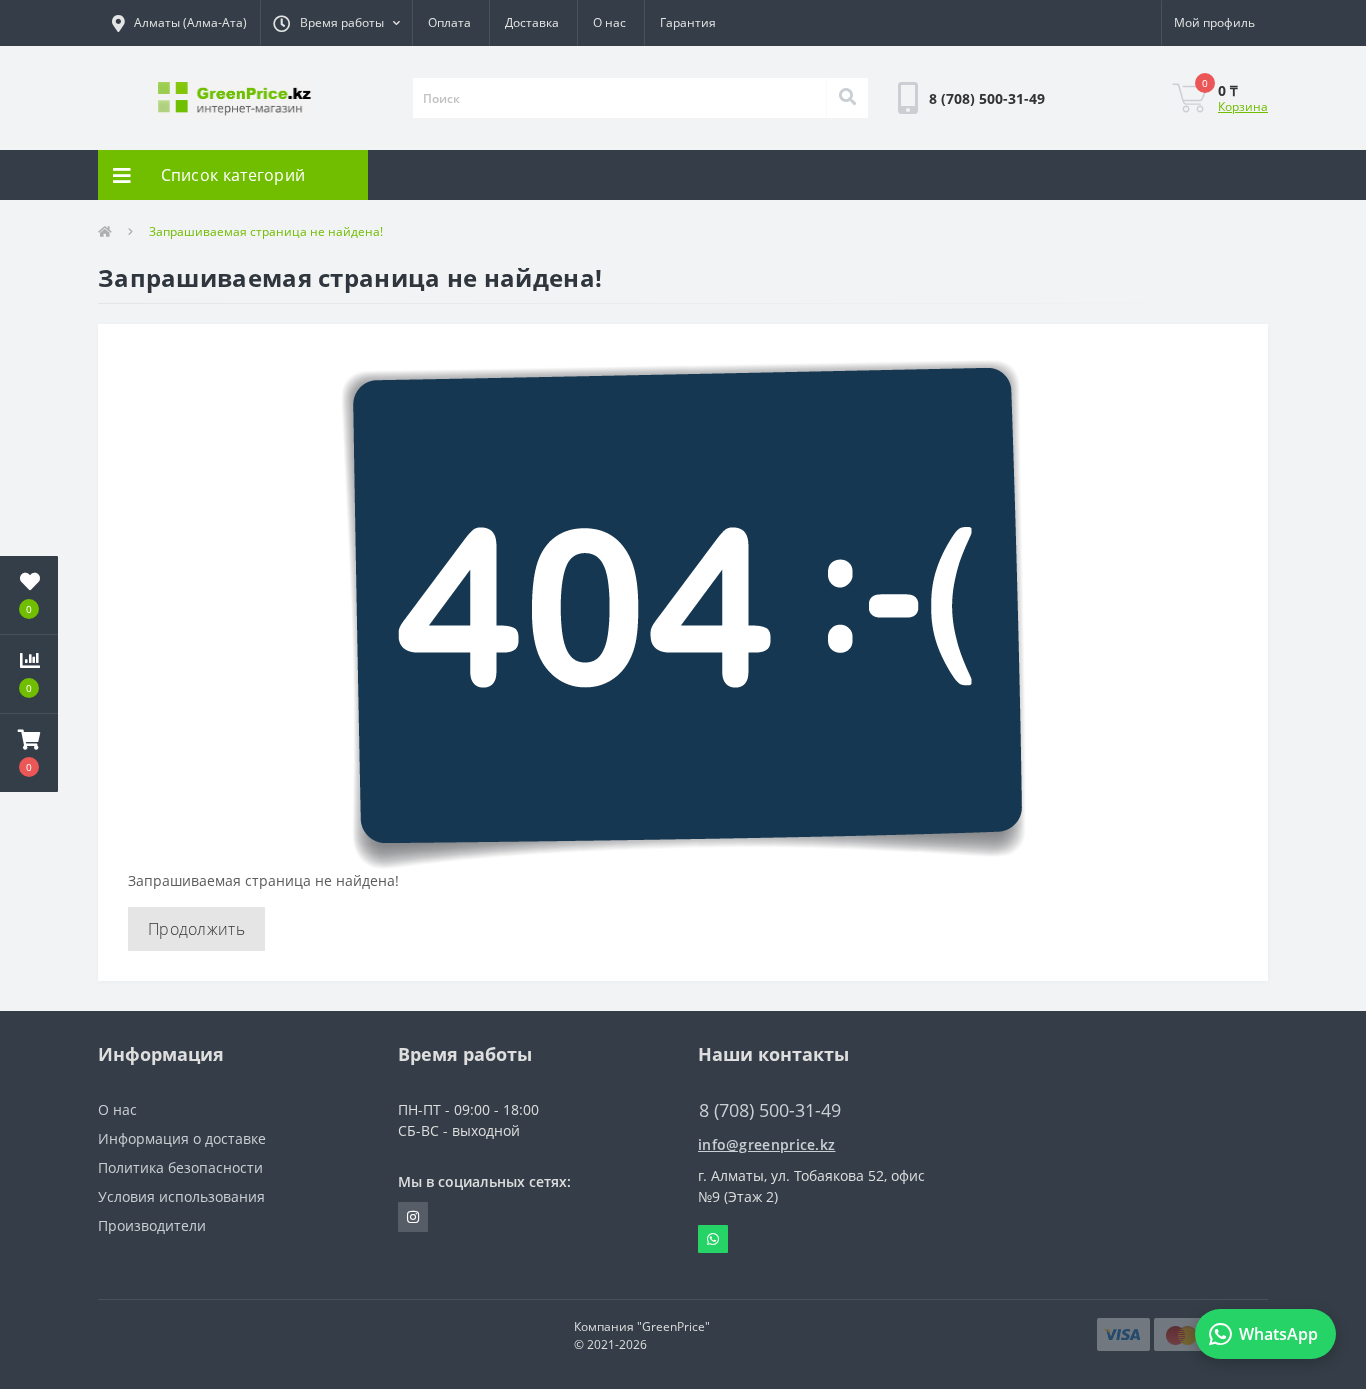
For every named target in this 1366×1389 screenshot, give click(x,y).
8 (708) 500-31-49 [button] (770, 1110)
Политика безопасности (180, 1167)
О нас (609, 22)
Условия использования (181, 1196)
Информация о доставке (182, 1138)
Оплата (449, 22)
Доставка (532, 22)
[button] (336, 23)
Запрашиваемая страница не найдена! (266, 231)
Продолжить (196, 929)
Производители (152, 1225)
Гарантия (688, 22)
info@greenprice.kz (766, 1144)
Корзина (1243, 106)
